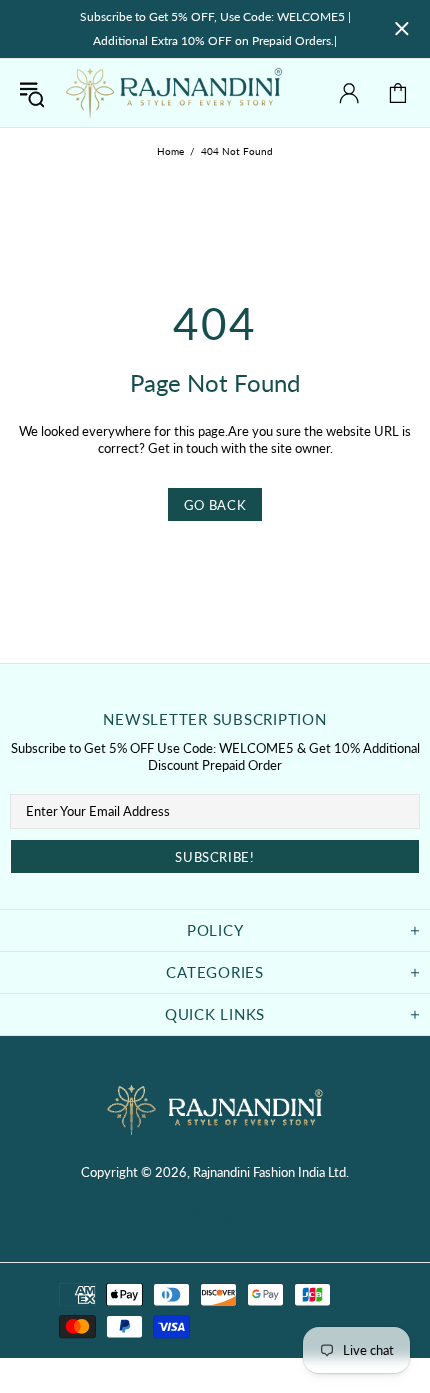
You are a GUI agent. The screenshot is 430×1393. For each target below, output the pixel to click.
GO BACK (215, 505)
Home (170, 151)
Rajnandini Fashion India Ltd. (174, 93)
